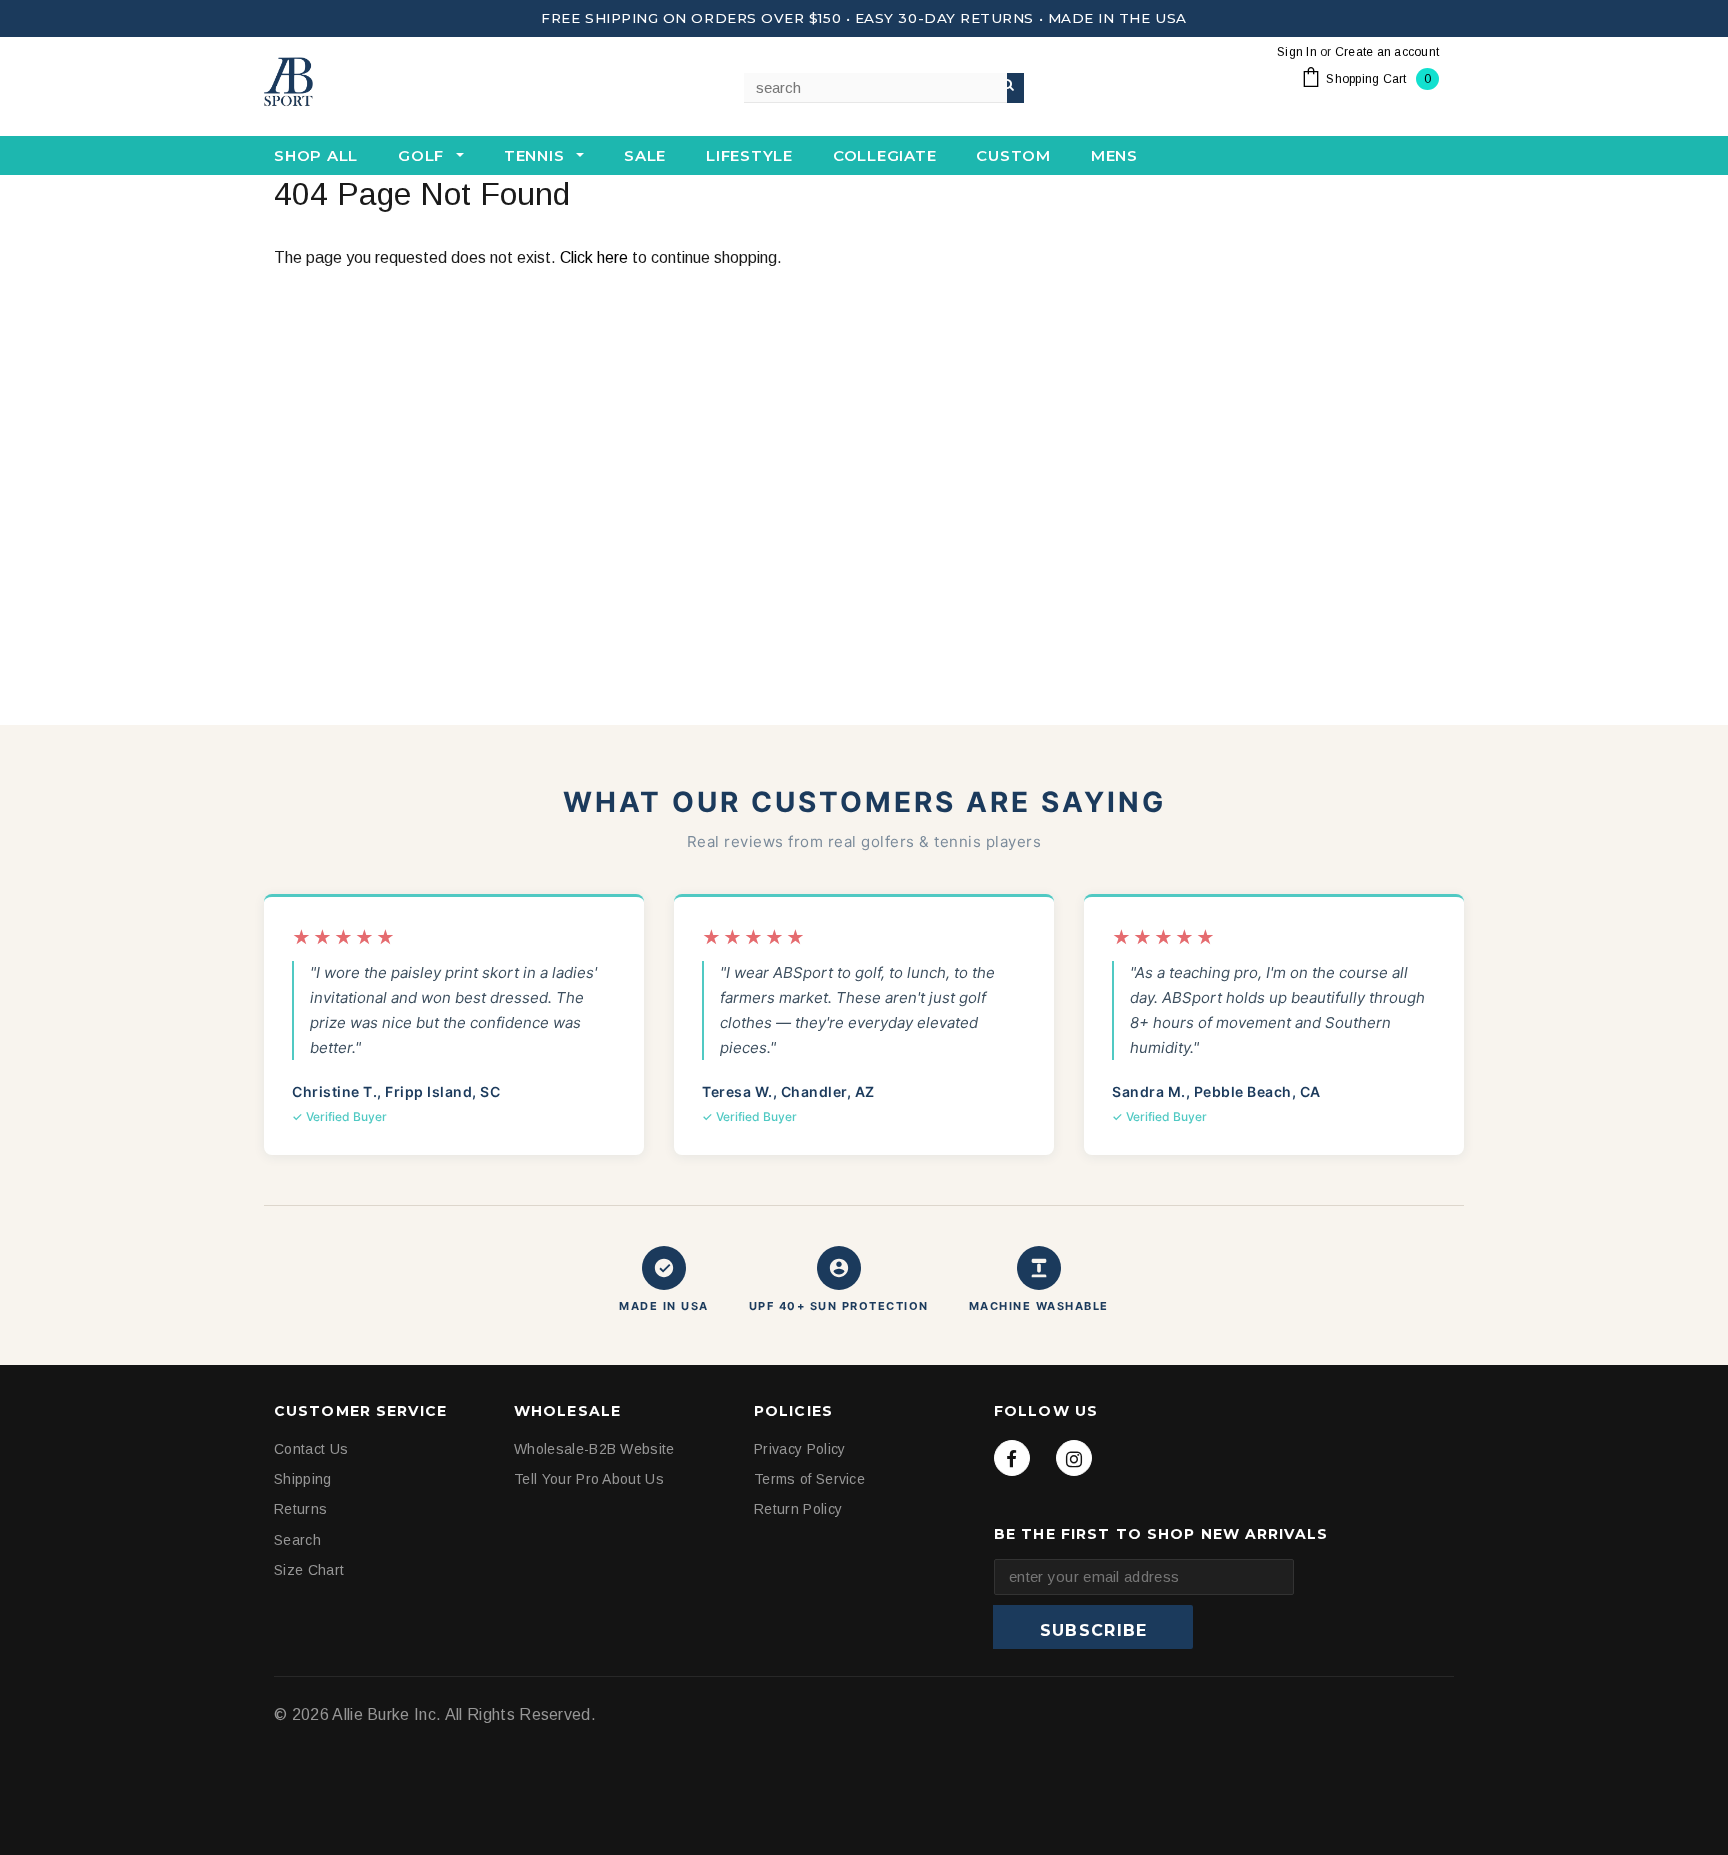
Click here (596, 257)
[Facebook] (1012, 1458)
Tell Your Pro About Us (589, 1480)
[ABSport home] (364, 83)
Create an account (1387, 52)
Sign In (1297, 52)
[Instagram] (1074, 1458)
